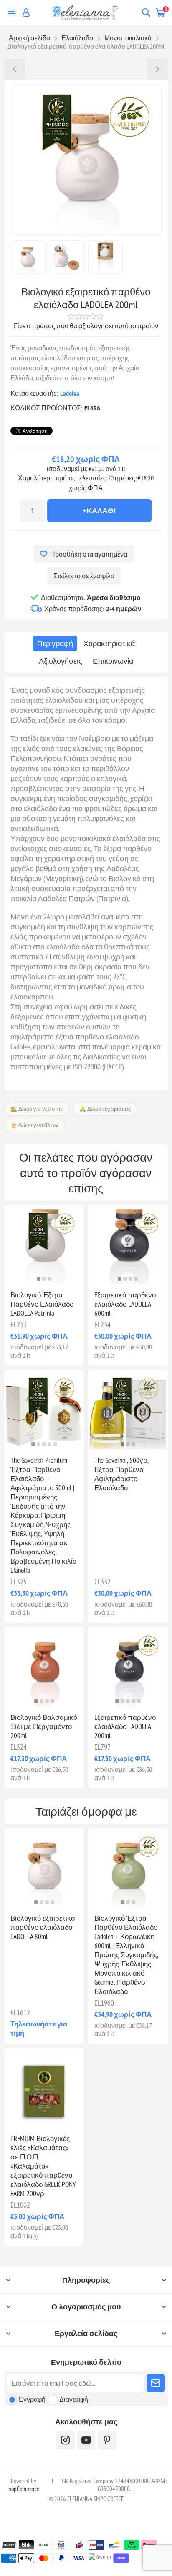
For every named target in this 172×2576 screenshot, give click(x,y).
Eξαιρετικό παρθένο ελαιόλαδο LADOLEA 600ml (125, 1304)
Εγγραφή (32, 2399)
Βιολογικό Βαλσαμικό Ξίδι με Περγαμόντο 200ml (44, 1726)
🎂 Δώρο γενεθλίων (34, 1125)
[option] (28, 258)
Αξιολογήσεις (61, 661)
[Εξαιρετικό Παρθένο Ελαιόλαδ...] (157, 69)
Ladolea (70, 393)
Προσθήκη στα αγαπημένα (89, 554)
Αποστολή (156, 2383)
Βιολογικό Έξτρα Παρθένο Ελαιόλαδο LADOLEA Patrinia (42, 1304)
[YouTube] (86, 2440)
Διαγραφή (74, 2399)
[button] (39, 1279)
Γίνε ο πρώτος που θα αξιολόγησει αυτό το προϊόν (86, 326)
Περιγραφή (55, 643)
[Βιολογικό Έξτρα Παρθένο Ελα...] (15, 69)
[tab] (55, 643)
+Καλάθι (99, 511)
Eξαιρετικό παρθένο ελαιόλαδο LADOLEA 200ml (125, 1726)
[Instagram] (65, 2440)
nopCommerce (24, 2489)
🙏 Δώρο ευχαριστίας (105, 1109)
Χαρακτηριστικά (109, 643)
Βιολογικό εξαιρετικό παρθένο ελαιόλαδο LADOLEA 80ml (43, 1927)
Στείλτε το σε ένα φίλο (84, 576)
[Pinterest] (107, 2440)
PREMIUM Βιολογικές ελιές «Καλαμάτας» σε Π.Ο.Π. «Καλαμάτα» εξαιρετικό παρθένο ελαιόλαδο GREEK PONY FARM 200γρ (43, 2166)
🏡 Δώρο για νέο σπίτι (37, 1109)
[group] (128, 1245)
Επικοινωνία (113, 661)
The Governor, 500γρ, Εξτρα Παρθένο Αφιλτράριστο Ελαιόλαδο (121, 1474)
